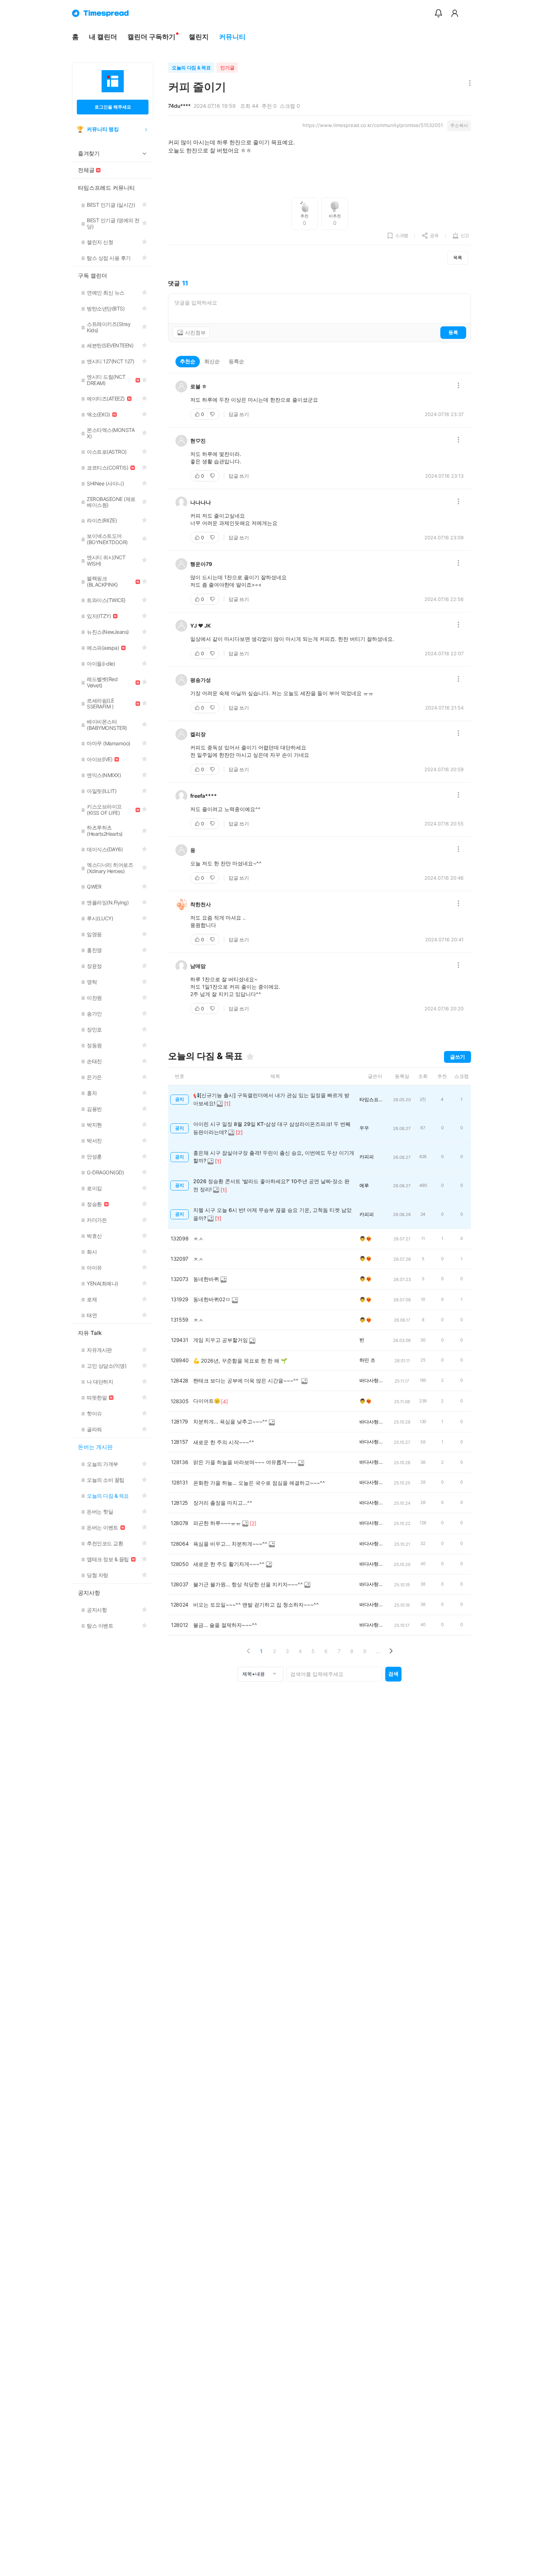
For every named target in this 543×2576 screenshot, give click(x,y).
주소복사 (459, 125)
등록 (453, 332)
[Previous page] (248, 1651)
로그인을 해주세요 (113, 107)
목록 (458, 257)
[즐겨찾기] (250, 1057)
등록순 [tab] (236, 361)
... (378, 1651)
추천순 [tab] (188, 361)
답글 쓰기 (239, 414)
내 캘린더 (103, 37)
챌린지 (199, 37)
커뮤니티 (232, 37)
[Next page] (391, 1651)
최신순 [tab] (212, 361)
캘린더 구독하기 (151, 37)
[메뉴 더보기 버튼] (468, 84)
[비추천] (213, 414)
